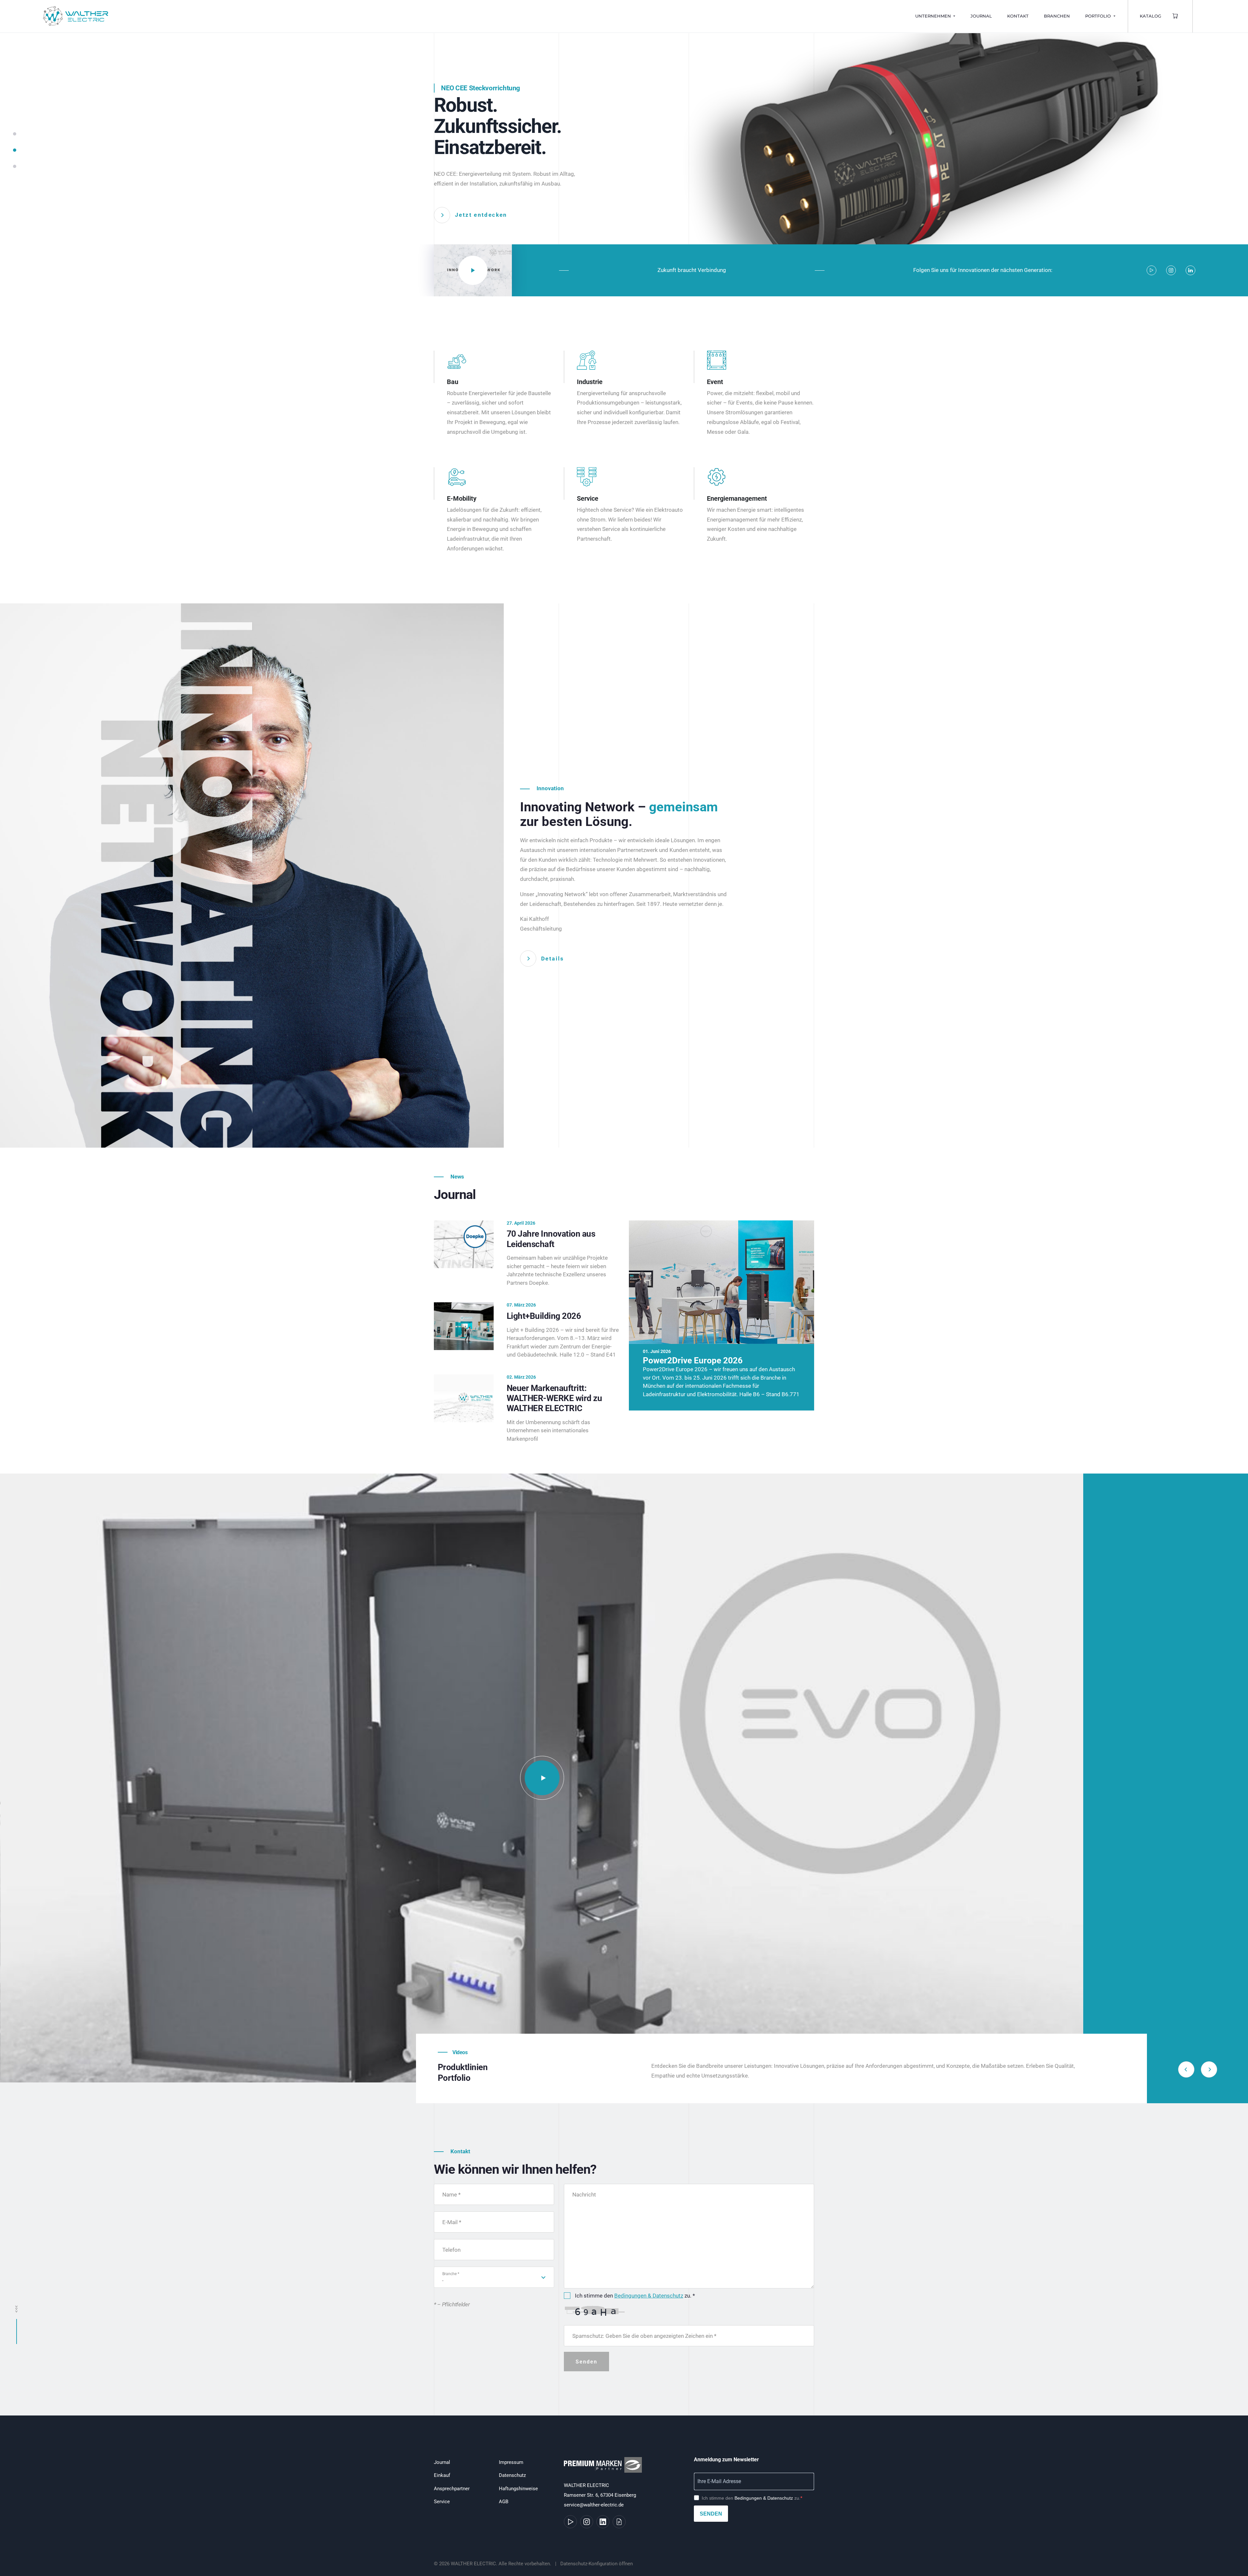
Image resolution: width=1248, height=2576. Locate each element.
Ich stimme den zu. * (635, 2296)
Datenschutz (512, 2475)
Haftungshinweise (518, 2489)
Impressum (511, 2462)
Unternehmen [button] (934, 16)
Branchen (1057, 16)
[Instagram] (1171, 270)
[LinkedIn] (1190, 270)
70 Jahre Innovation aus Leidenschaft (551, 1239)
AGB (504, 2502)
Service (442, 2502)
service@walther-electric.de (594, 2505)
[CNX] (542, 1778)
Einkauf (442, 2475)
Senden (711, 2514)
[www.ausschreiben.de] (619, 2522)
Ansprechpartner (452, 2489)
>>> (17, 2309)
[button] (15, 137)
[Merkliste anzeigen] (1176, 16)
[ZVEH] (604, 2468)
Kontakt (1018, 16)
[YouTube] (1151, 270)
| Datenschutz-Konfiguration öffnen (593, 2564)
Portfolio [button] (1099, 16)
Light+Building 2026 (544, 1316)
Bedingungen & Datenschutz (649, 2296)
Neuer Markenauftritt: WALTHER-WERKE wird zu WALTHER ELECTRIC (554, 1398)
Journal (981, 16)
